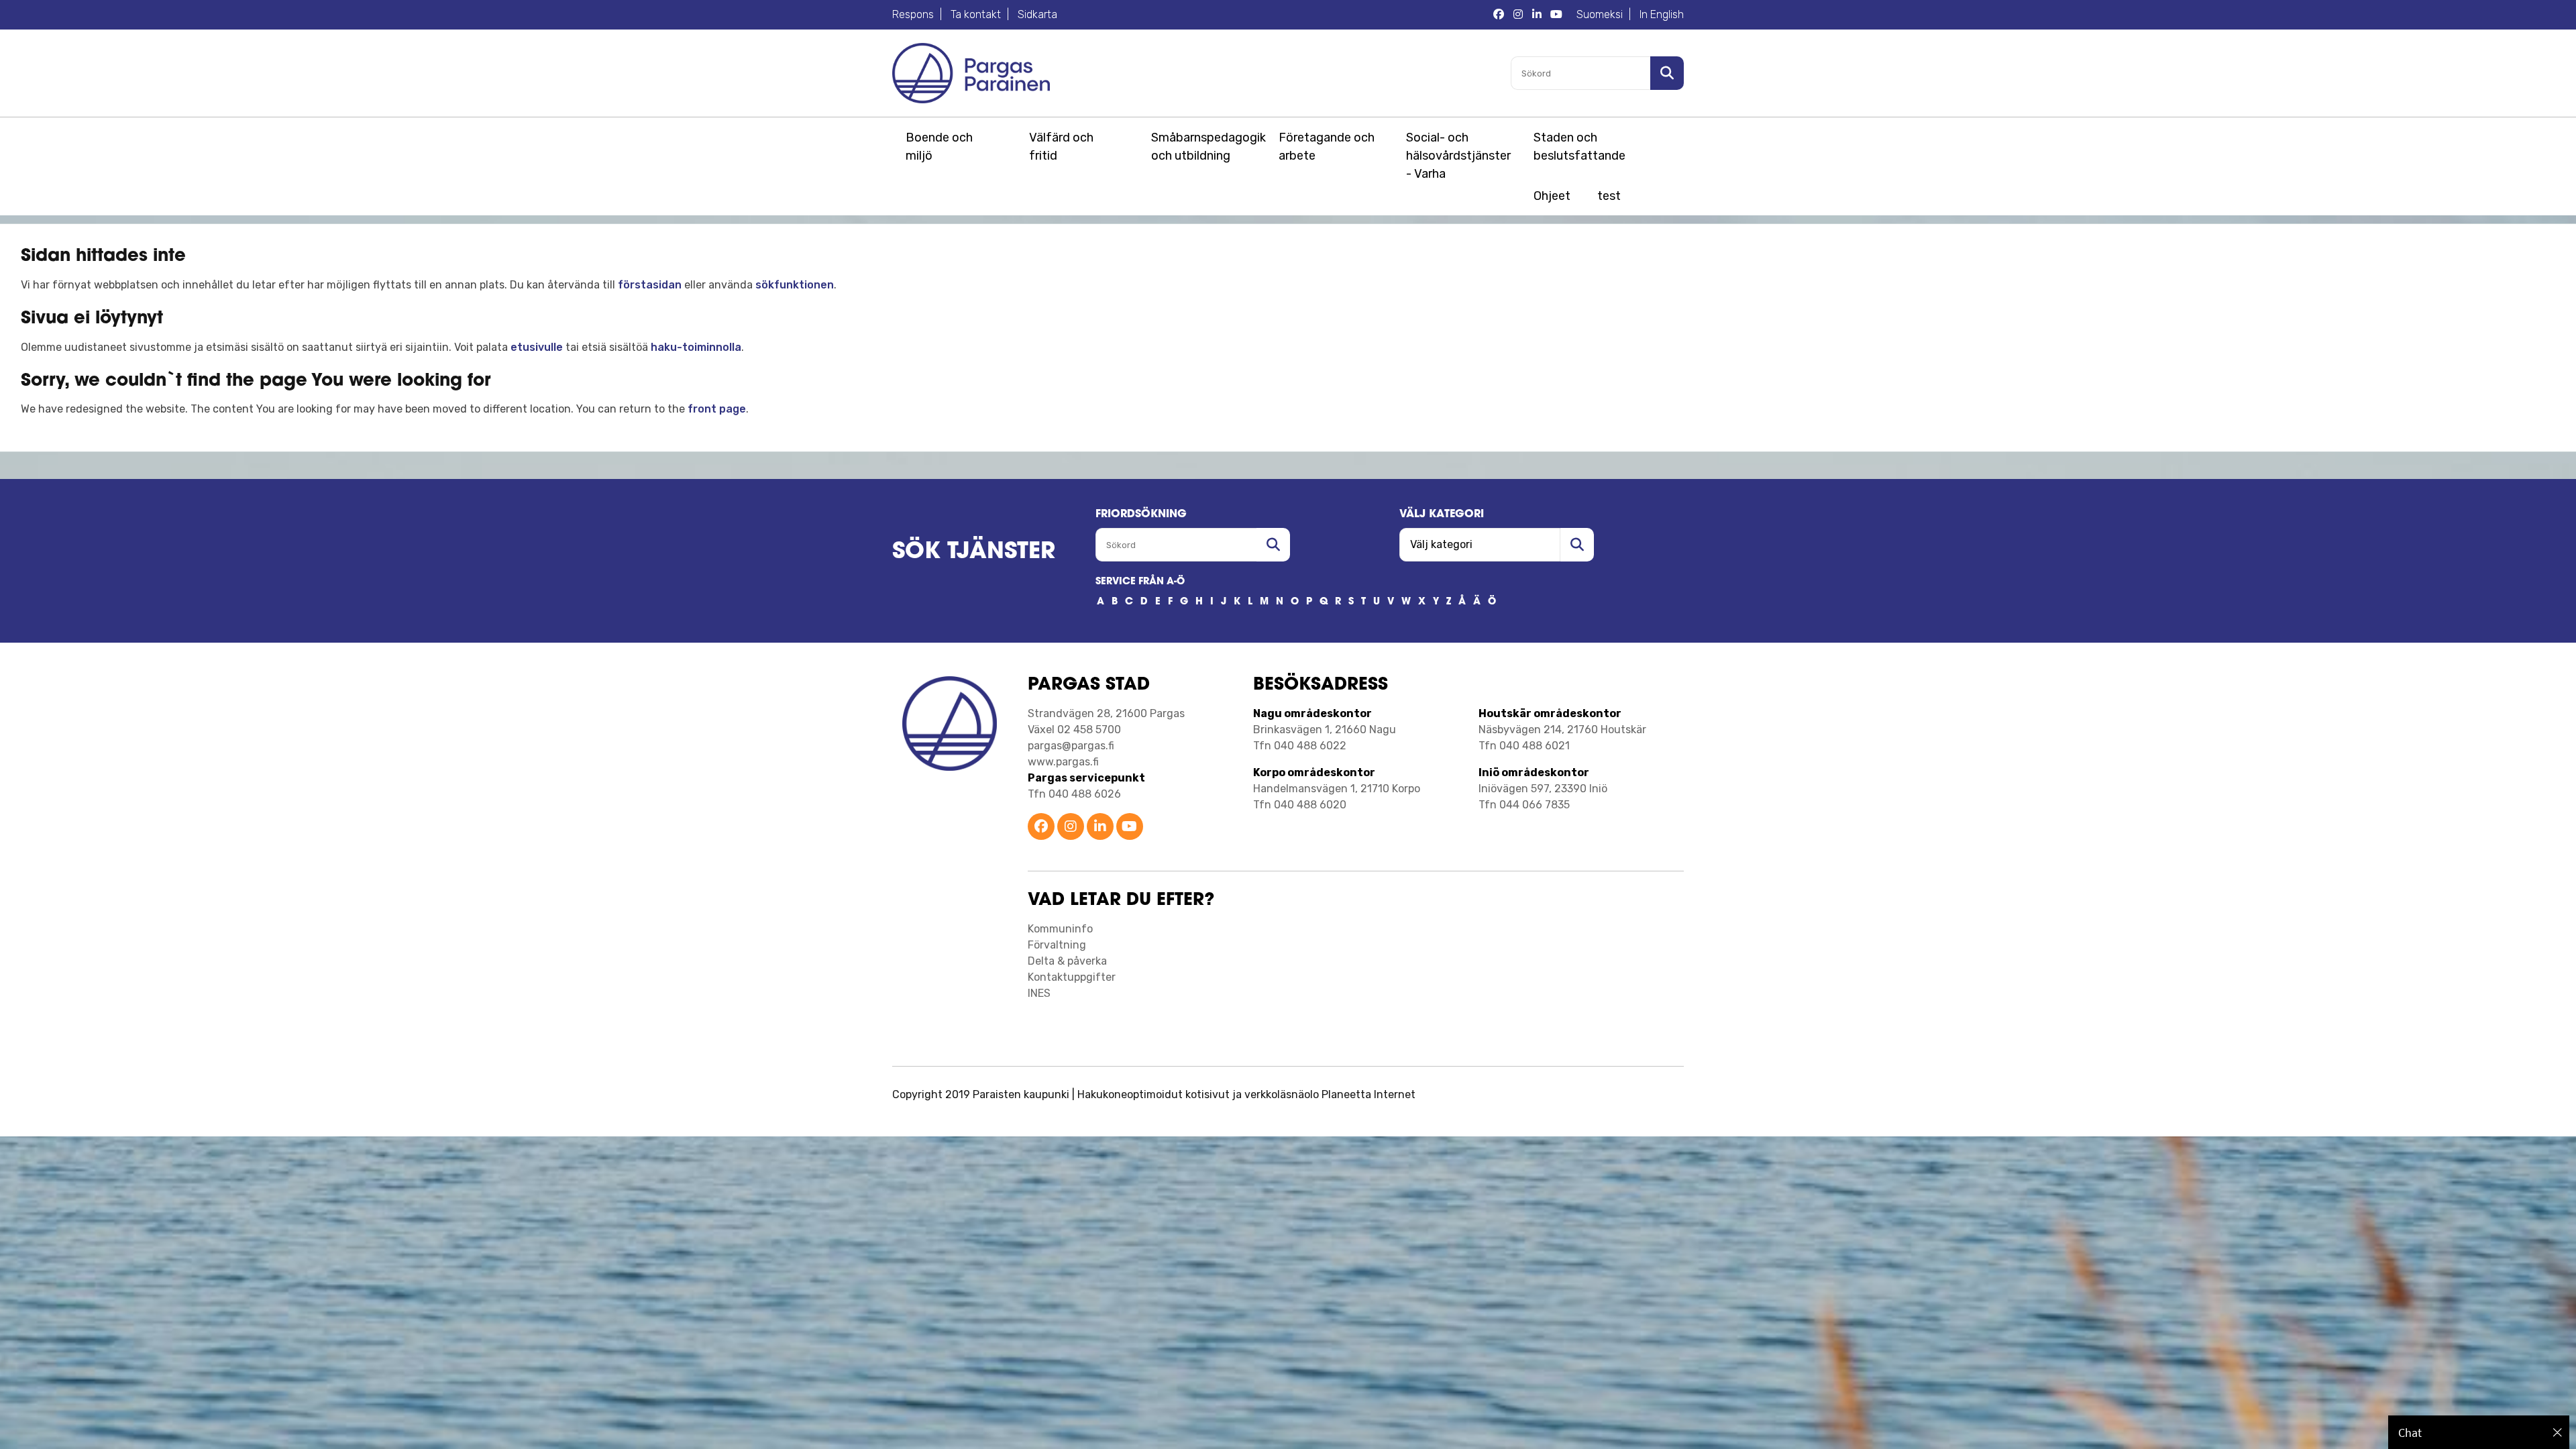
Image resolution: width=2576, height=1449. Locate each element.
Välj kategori (1442, 515)
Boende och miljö (939, 147)
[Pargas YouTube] (1556, 15)
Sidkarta (1037, 14)
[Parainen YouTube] (1130, 827)
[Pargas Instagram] (1518, 15)
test (1609, 196)
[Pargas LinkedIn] (1537, 15)
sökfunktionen (795, 285)
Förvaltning (1057, 945)
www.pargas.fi (1063, 762)
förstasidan (650, 285)
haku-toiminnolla (696, 347)
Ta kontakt (976, 14)
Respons (913, 14)
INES (1039, 993)
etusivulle (537, 347)
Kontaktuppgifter (1072, 977)
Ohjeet (1552, 196)
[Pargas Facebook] (1499, 15)
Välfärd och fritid (1061, 147)
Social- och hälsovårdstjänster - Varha (1458, 156)
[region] (2479, 1432)
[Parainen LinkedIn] (1100, 827)
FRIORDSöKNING (1141, 515)
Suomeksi (1600, 14)
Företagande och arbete (1327, 147)
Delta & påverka (1067, 961)
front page (717, 409)
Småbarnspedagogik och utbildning (1206, 147)
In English (1662, 14)
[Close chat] (2558, 1432)
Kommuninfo (1060, 929)
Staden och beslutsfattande (1579, 147)
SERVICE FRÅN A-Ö (1140, 582)
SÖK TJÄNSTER (974, 552)
